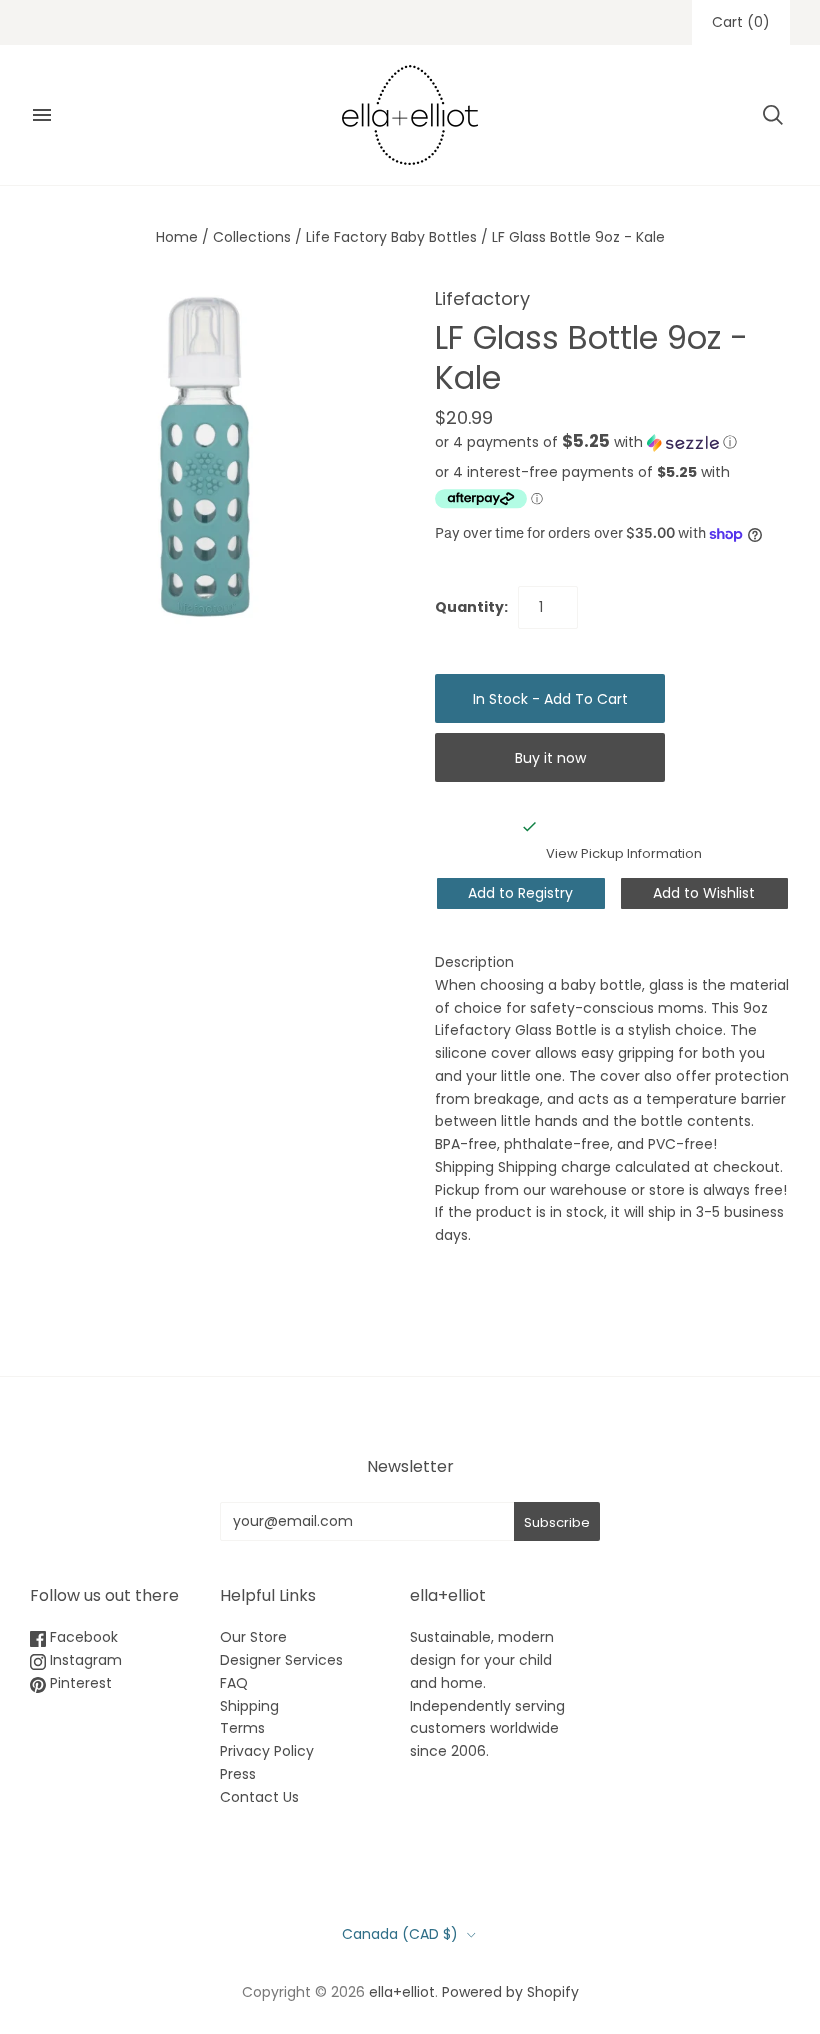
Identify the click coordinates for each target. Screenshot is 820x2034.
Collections (252, 237)
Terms (242, 1728)
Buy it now (550, 758)
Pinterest (79, 1683)
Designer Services (281, 1660)
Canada (400, 1934)
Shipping (249, 1706)
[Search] (773, 115)
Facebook (82, 1637)
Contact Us (259, 1797)
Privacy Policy (267, 1751)
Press (238, 1774)
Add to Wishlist (704, 893)
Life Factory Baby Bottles (391, 237)
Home (177, 237)
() (741, 22)
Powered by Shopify (510, 1992)
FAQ (234, 1683)
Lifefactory (482, 298)
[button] (586, 442)
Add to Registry (520, 893)
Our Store (253, 1637)
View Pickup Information (624, 853)
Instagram (84, 1660)
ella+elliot (402, 1992)
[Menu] (42, 115)
